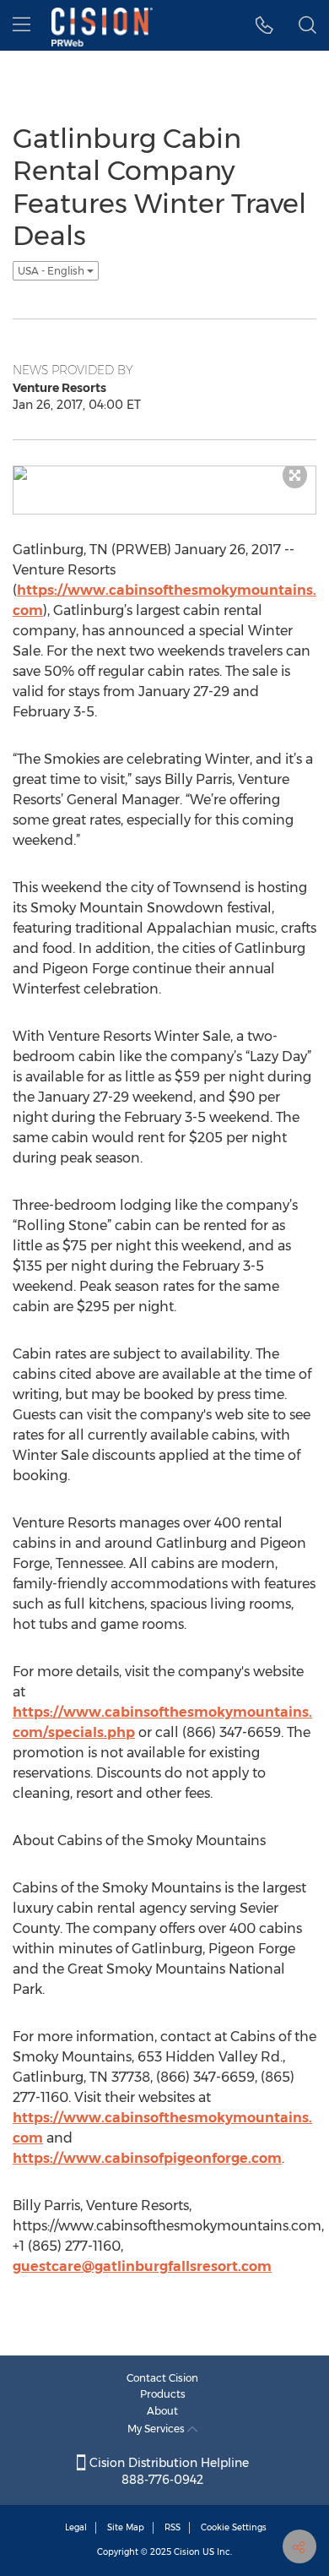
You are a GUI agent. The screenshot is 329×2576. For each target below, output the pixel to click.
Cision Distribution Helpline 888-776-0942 (167, 2471)
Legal (76, 2527)
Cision (187, 2552)
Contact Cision (162, 2378)
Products (163, 2394)
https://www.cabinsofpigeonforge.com (147, 2158)
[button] (264, 25)
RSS (173, 2527)
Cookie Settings (234, 2527)
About (162, 2411)
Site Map (126, 2527)
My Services (157, 2429)
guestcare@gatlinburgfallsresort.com (142, 2266)
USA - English (52, 271)
